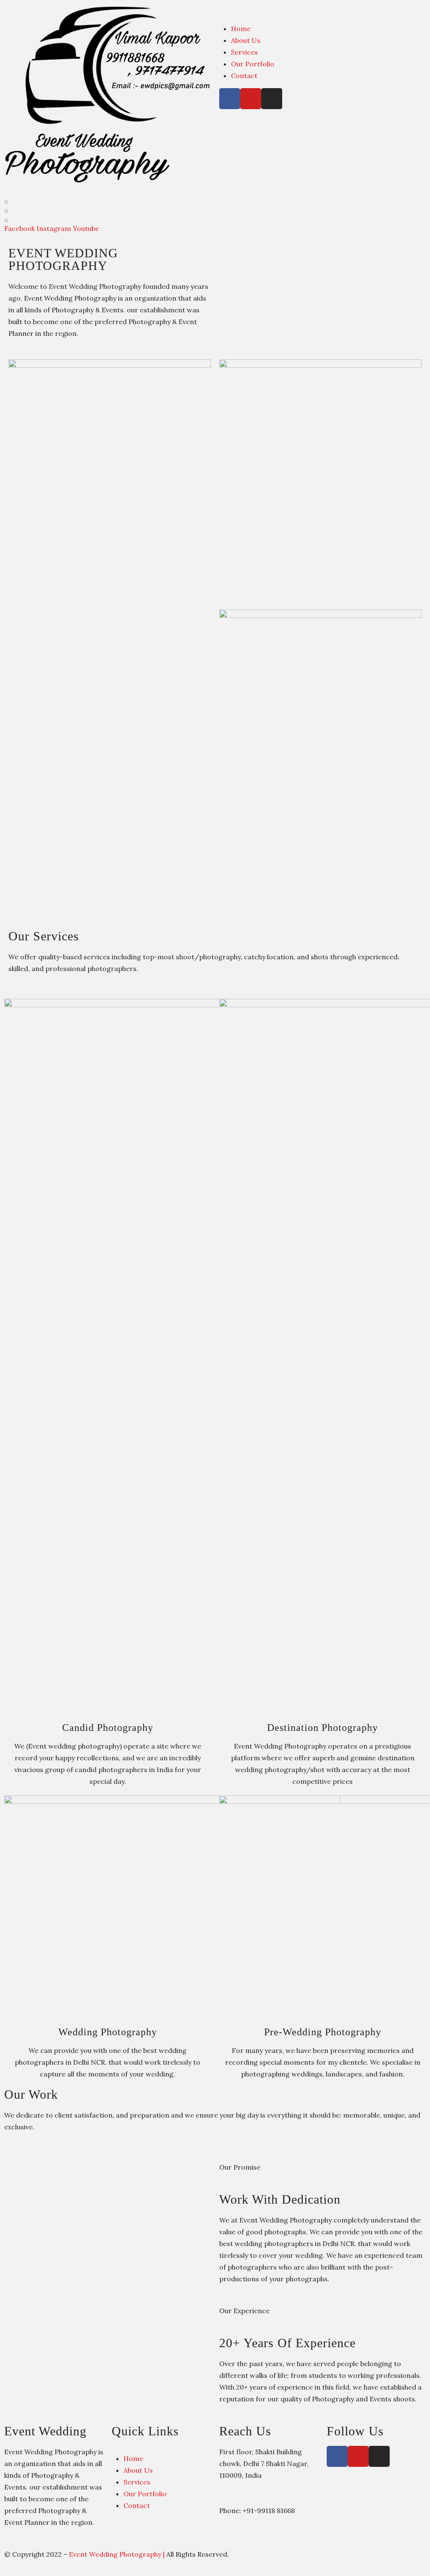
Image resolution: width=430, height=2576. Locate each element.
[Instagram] (272, 99)
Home (241, 29)
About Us (246, 40)
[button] (322, 10)
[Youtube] (251, 99)
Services (244, 52)
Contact (244, 76)
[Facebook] (230, 99)
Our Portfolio (253, 64)
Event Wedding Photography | (118, 2554)
